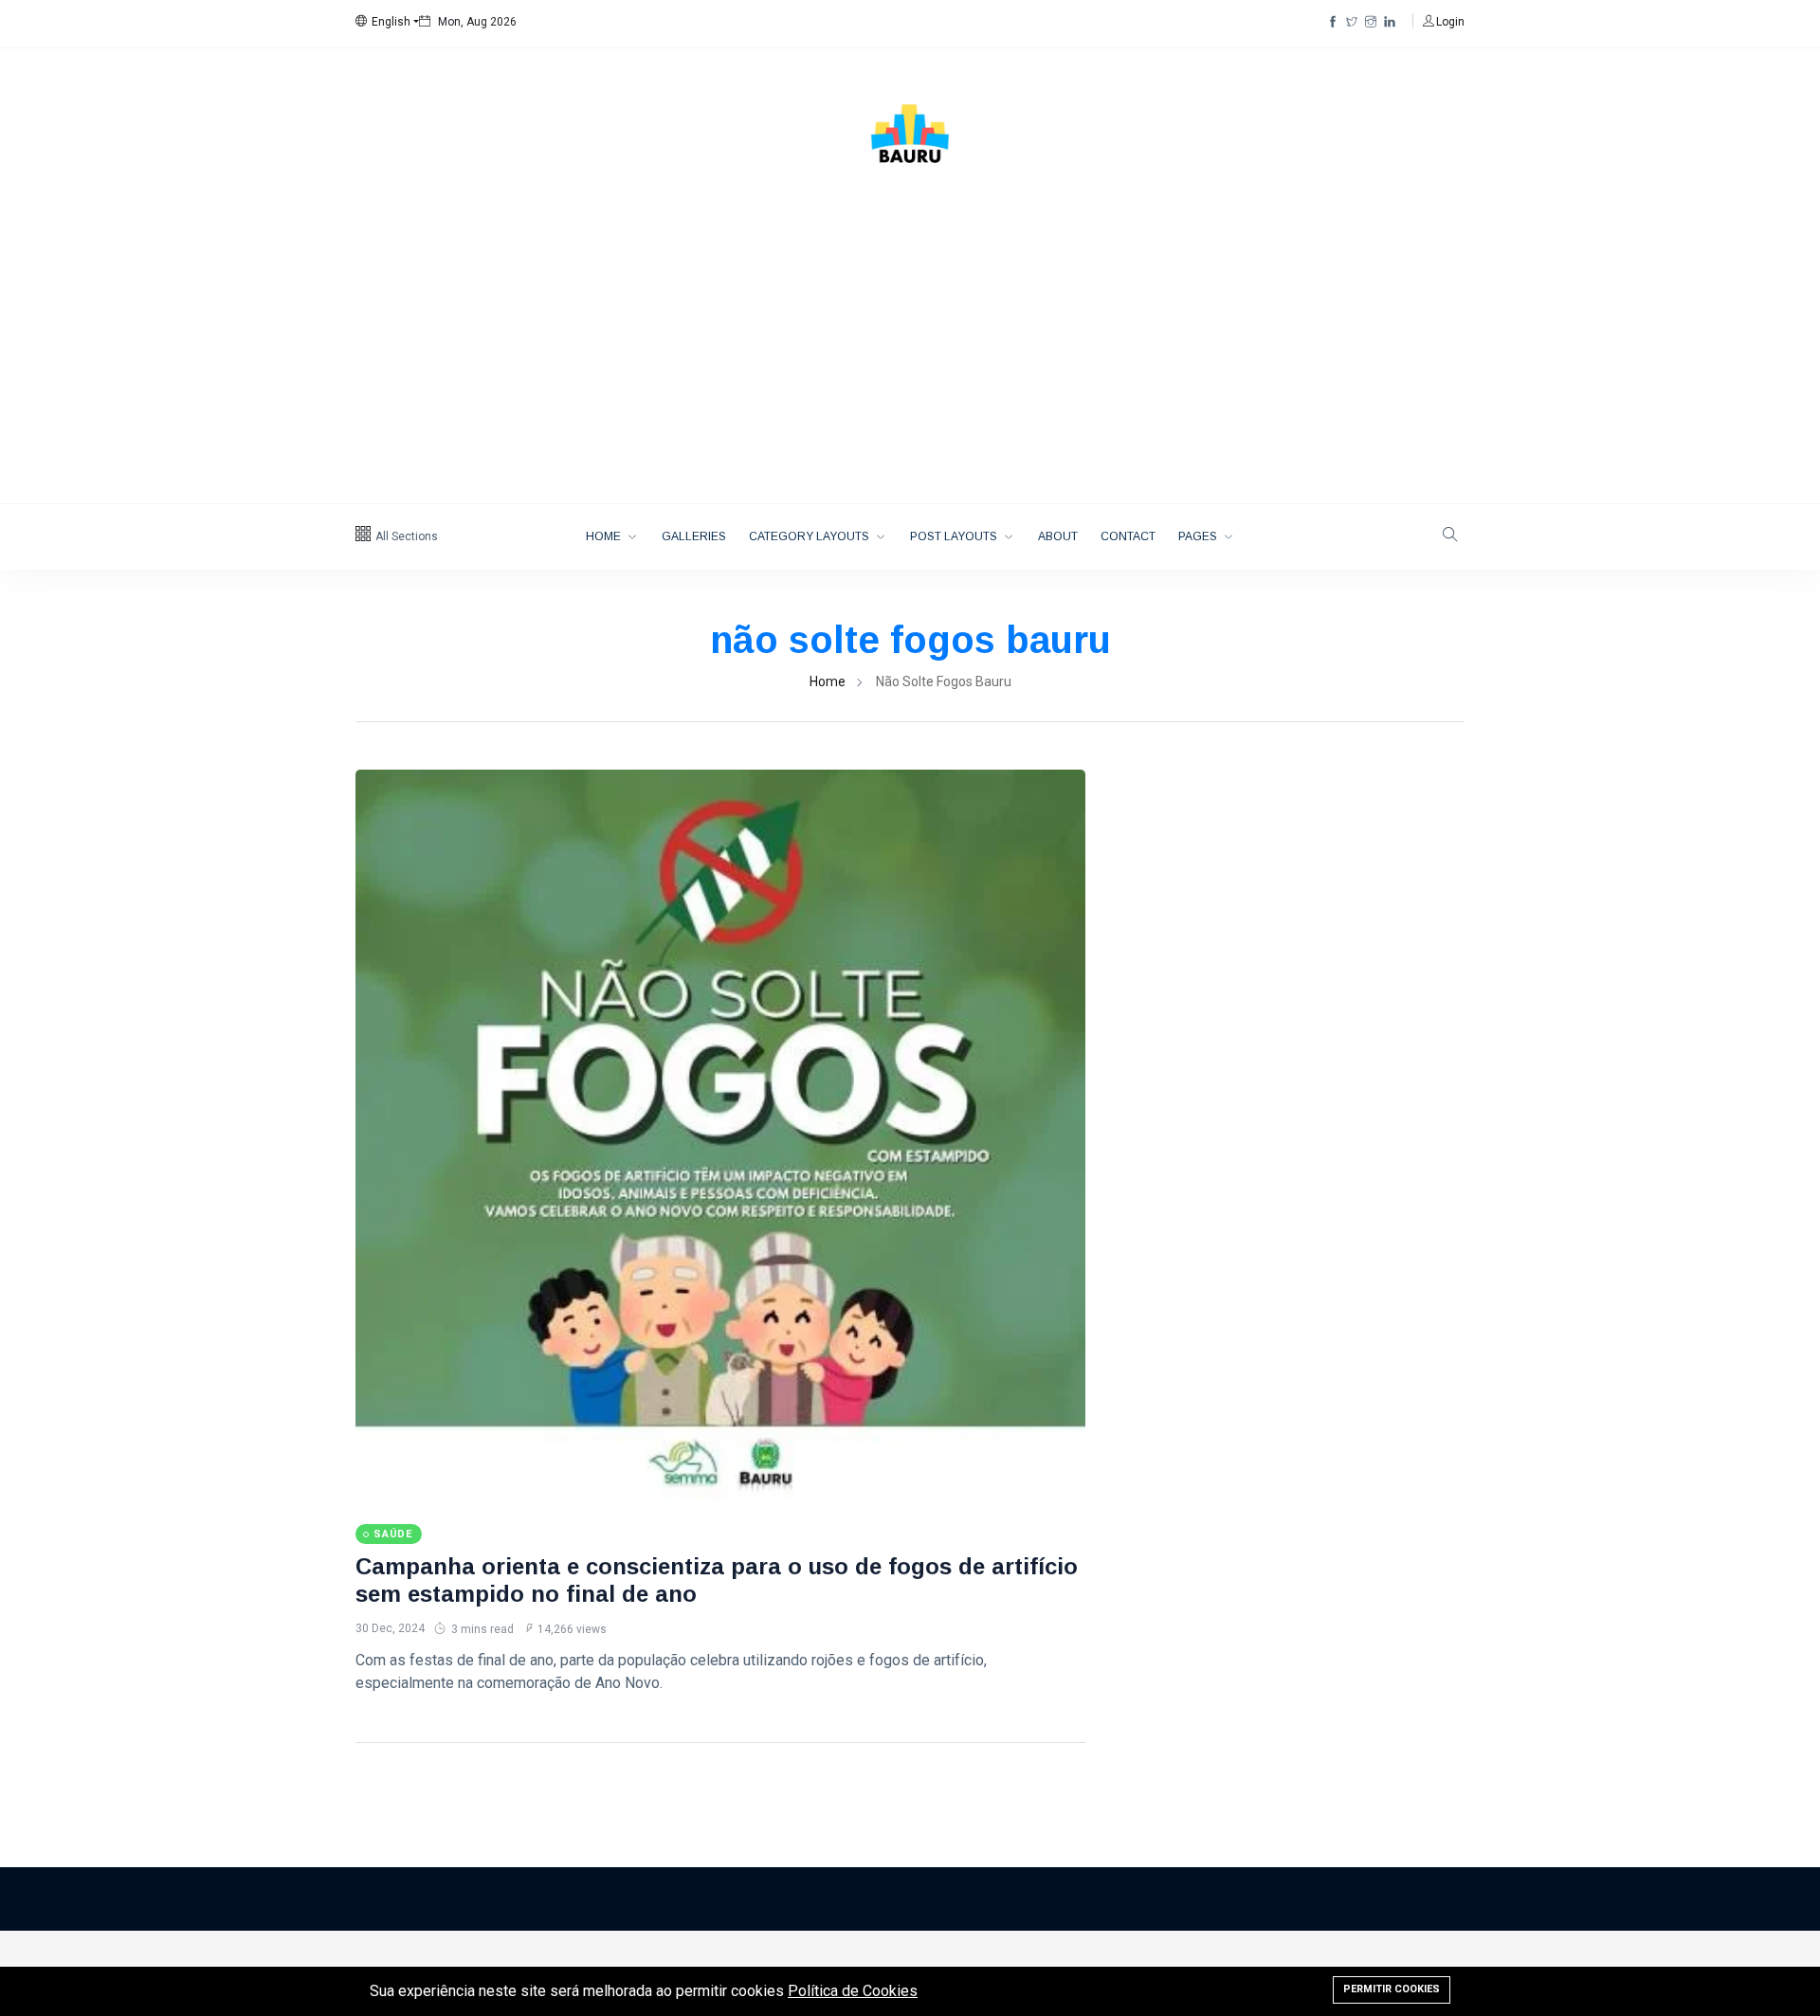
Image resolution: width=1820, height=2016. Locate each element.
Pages (1199, 536)
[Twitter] (1352, 22)
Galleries (694, 536)
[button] (387, 22)
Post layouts (955, 536)
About (1058, 536)
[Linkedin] (1390, 22)
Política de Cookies (853, 1991)
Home (605, 536)
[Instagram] (1371, 22)
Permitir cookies (1392, 1989)
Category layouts (810, 536)
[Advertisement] (910, 361)
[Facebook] (1333, 22)
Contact (1128, 536)
